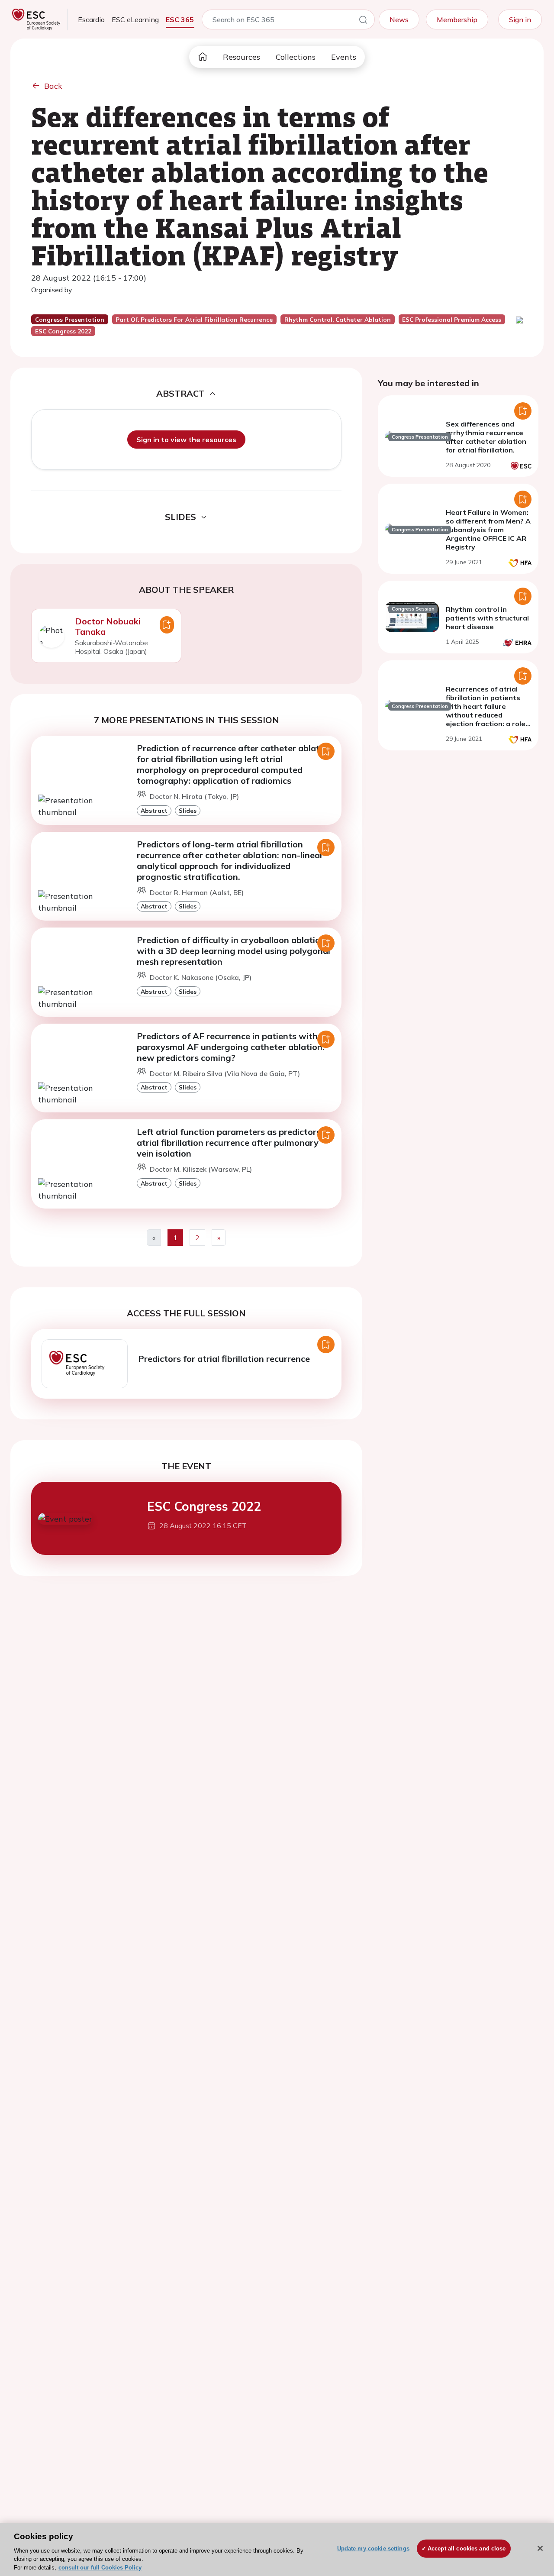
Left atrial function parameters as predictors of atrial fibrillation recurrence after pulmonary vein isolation (234, 1143)
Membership (457, 19)
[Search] (363, 21)
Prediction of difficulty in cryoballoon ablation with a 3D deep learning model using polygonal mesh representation (234, 951)
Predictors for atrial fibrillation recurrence (224, 1359)
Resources (242, 57)
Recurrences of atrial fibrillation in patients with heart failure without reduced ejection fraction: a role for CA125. (486, 711)
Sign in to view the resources (186, 440)
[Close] (540, 2548)
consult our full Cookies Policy (100, 2567)
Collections (296, 57)
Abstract (154, 810)
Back (53, 86)
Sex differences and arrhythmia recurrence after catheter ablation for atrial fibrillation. (486, 437)
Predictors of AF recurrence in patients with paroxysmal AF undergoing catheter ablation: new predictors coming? (231, 1047)
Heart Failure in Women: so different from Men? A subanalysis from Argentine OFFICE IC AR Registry (488, 530)
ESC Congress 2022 (204, 1506)
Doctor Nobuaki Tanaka (108, 626)
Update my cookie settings (373, 2549)
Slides (188, 810)
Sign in (520, 19)
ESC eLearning (135, 19)
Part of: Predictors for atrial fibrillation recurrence (194, 320)
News (399, 19)
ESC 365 (180, 19)
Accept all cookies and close (467, 2549)
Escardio (91, 19)
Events (344, 57)
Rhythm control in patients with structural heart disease (487, 618)
